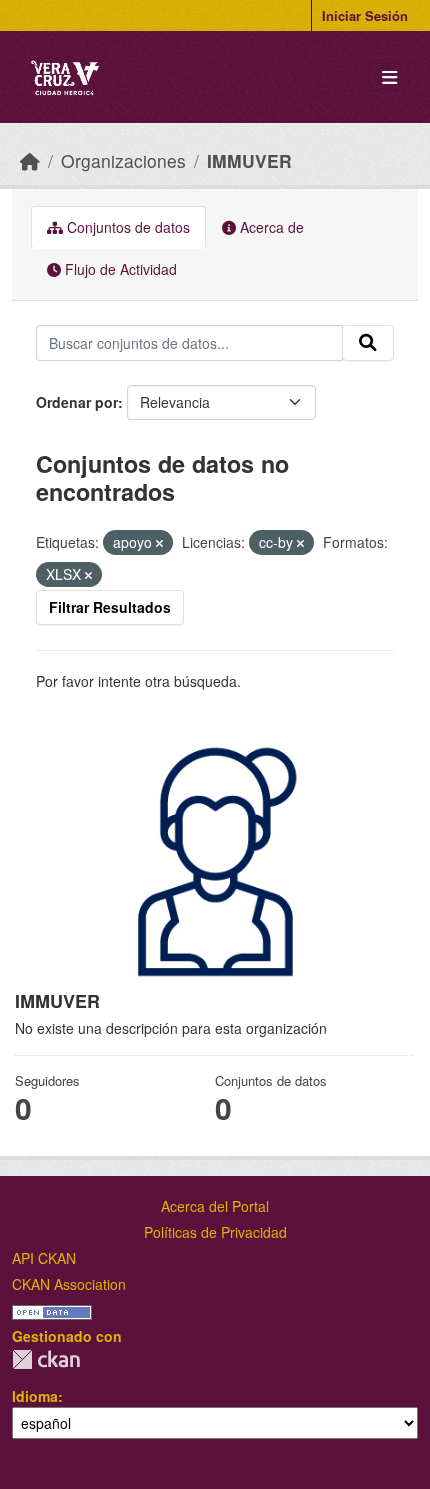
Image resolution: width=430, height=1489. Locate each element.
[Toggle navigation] (389, 77)
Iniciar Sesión (365, 15)
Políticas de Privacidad (215, 1232)
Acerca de (270, 227)
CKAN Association (69, 1284)
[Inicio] (30, 160)
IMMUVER (249, 160)
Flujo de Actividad (119, 269)
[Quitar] (159, 543)
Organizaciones (123, 160)
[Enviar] (368, 343)
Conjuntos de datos (126, 227)
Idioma (35, 1396)
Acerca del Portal (215, 1206)
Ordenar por (77, 402)
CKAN (46, 1359)
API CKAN (44, 1258)
